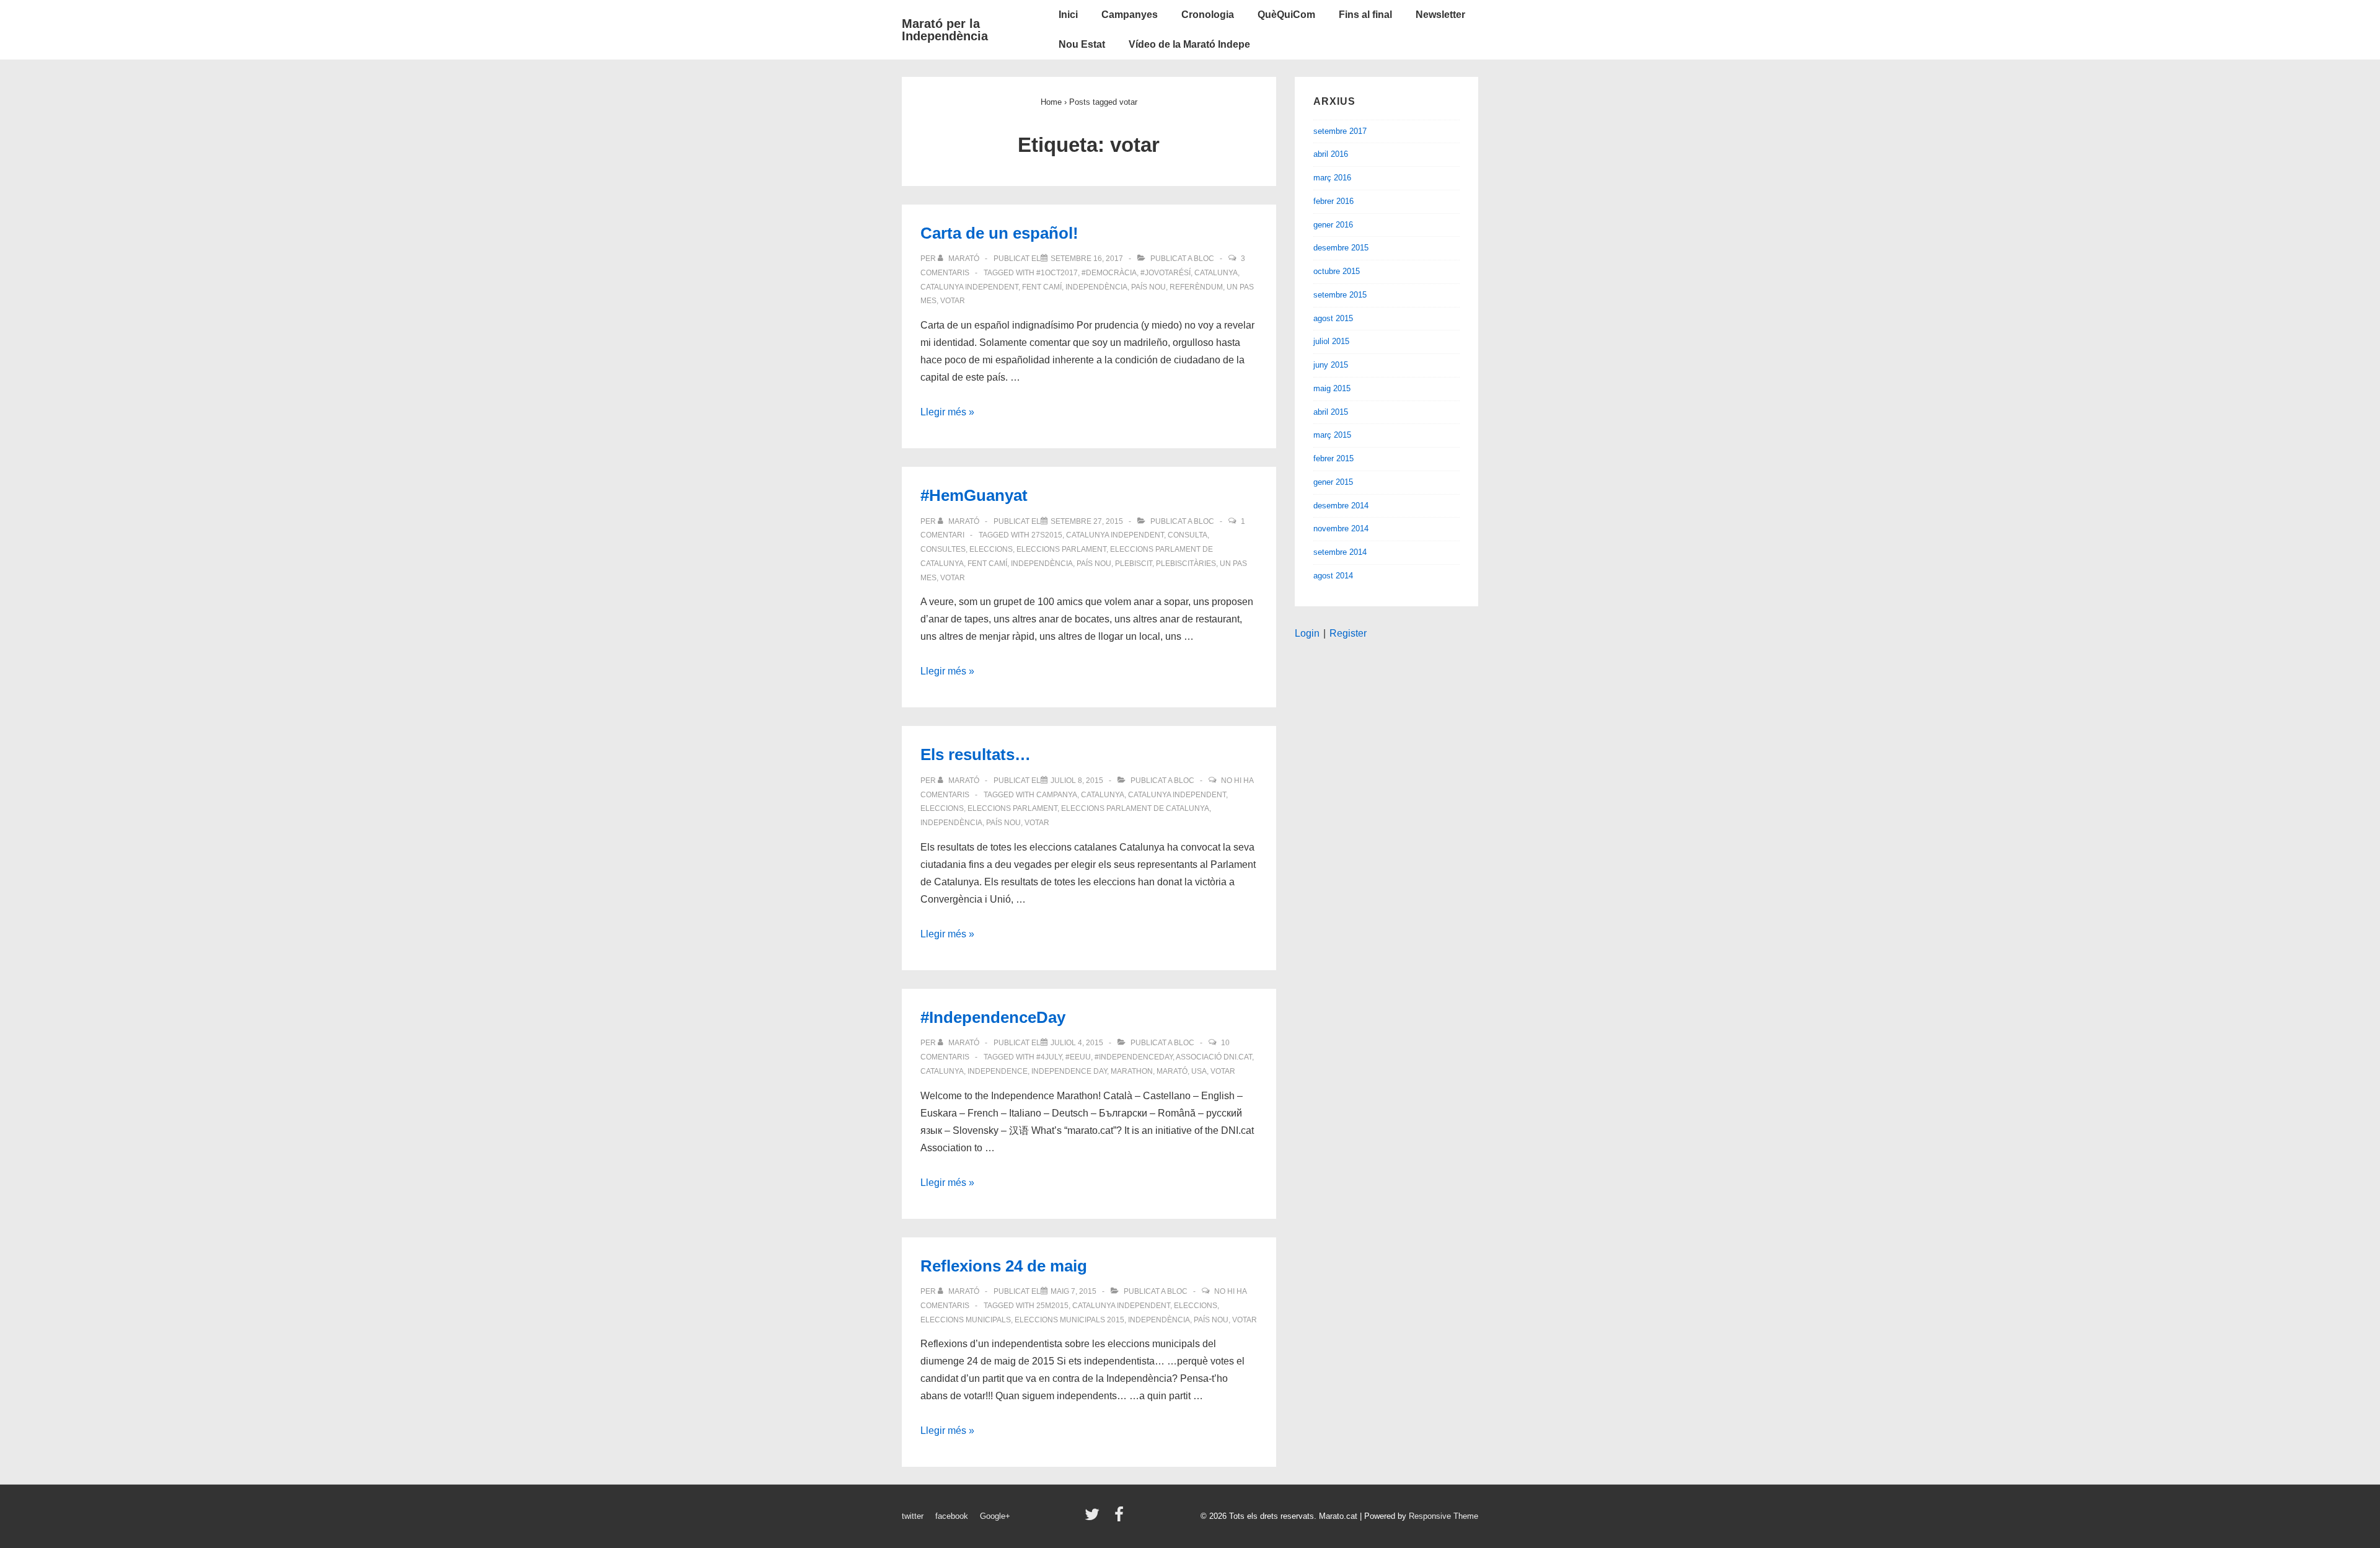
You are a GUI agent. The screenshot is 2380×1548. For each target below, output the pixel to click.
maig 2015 (1332, 388)
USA (1199, 1071)
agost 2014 (1333, 576)
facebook (952, 1516)
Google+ (995, 1516)
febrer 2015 (1333, 458)
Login (1307, 633)
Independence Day (1069, 1071)
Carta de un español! (999, 233)
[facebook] (1121, 1519)
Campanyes (1130, 15)
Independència (1096, 287)
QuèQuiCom (1286, 15)
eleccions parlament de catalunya (1135, 808)
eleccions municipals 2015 (1069, 1320)
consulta (1188, 535)
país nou (1148, 287)
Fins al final (1365, 15)
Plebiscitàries (1186, 564)
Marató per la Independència (945, 30)
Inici (1068, 15)
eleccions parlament (1061, 549)
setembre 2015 (1340, 295)
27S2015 (1047, 535)
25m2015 (1052, 1306)
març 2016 (1332, 178)
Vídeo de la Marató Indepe (1189, 44)
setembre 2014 (1340, 552)
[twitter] (1095, 1519)
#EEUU (1078, 1057)
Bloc (1204, 259)
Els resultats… (976, 754)
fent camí (1042, 287)
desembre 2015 (1341, 248)
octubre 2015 (1337, 271)
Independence (998, 1071)
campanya (1057, 795)
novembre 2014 (1341, 529)
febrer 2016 (1333, 201)
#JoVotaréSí (1166, 273)
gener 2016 (1333, 225)
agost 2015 (1333, 318)
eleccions (991, 549)
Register (1348, 633)
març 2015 (1332, 435)
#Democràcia (1109, 273)
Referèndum (1196, 287)
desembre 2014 (1341, 506)
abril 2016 (1331, 154)
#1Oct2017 (1057, 273)
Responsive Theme (1443, 1516)
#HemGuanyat (974, 495)
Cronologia (1208, 15)
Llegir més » (947, 412)
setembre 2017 (1340, 131)
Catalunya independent (969, 287)
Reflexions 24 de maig (1004, 1266)
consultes (943, 549)
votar (953, 301)
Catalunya (1216, 273)
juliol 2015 (1331, 341)
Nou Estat (1082, 44)
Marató (1172, 1071)
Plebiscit (1134, 564)
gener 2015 (1333, 482)
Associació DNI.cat (1214, 1057)
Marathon (1132, 1071)
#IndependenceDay (993, 1017)
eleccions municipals (966, 1320)
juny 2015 (1331, 365)
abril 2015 (1331, 412)
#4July (1049, 1057)
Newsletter (1440, 15)
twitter (913, 1516)
